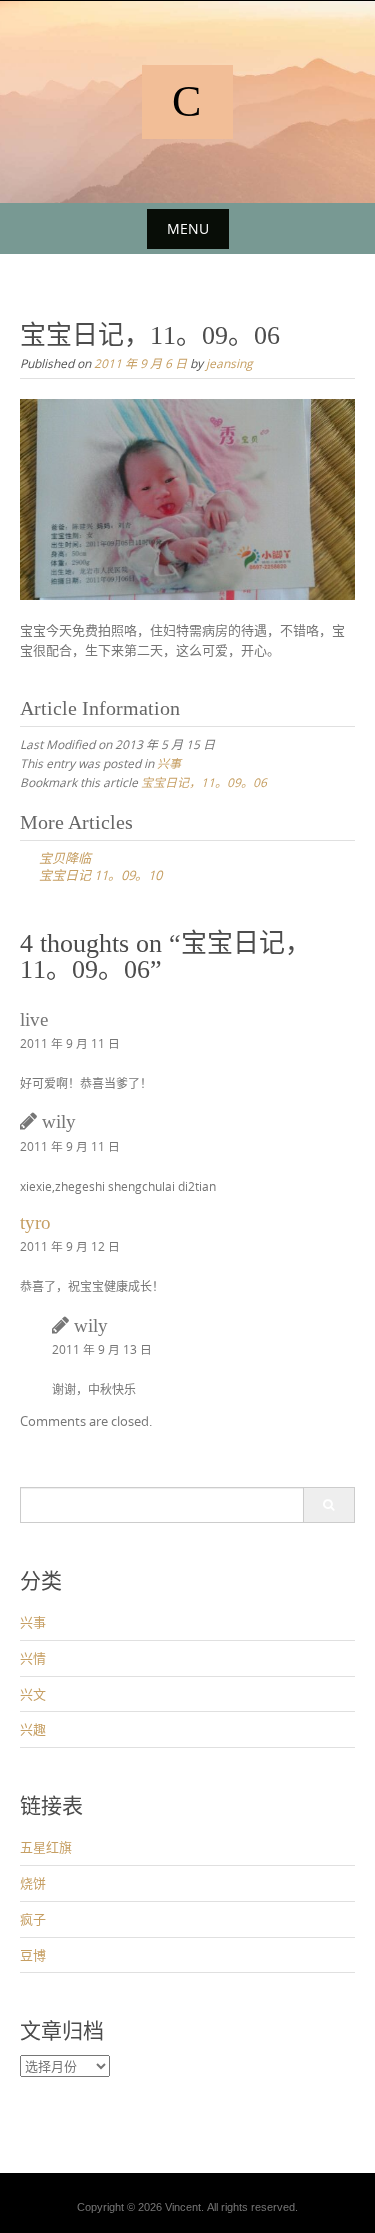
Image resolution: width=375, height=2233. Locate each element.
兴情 (33, 1658)
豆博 (33, 1955)
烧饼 (33, 1883)
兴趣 (33, 1729)
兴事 (169, 763)
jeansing (229, 363)
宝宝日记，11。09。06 (204, 782)
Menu (188, 228)
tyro (35, 1222)
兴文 (33, 1694)
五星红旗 (46, 1847)
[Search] (328, 1505)
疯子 (33, 1919)
